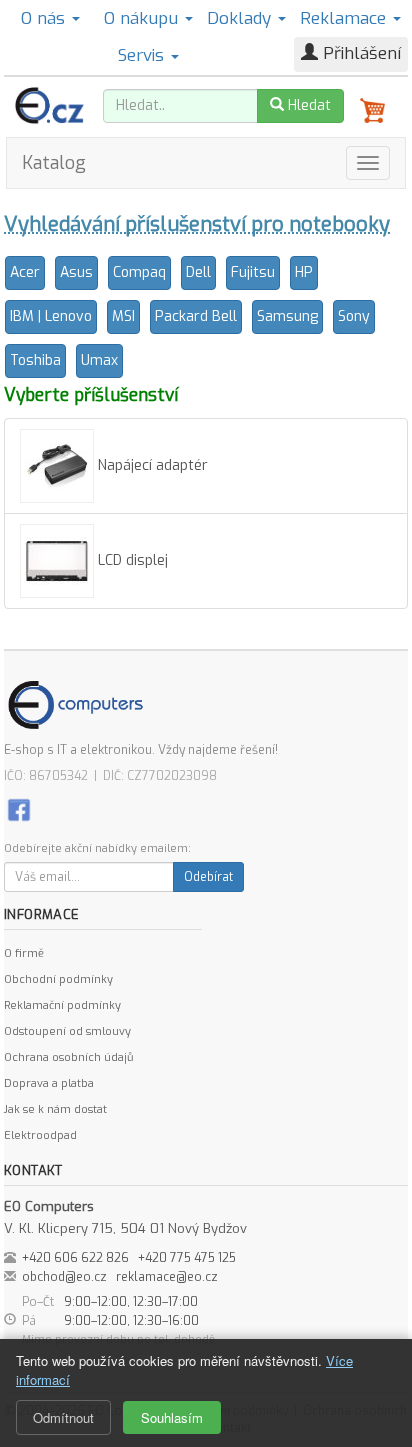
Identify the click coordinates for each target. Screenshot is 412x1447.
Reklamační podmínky (62, 1005)
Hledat (307, 105)
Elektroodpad (40, 1135)
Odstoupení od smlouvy (67, 1031)
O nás (45, 18)
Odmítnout (63, 1417)
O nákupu (143, 18)
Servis (143, 55)
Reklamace (345, 18)
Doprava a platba (49, 1083)
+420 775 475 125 (187, 1258)
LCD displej (131, 560)
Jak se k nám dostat (55, 1109)
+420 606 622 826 (75, 1258)
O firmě (24, 953)
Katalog (54, 163)
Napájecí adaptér (151, 465)
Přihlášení (359, 53)
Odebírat (208, 877)
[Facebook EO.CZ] (19, 809)
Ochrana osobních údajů (68, 1057)
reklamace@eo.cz (167, 1277)
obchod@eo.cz (64, 1277)
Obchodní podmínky (58, 979)
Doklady (241, 18)
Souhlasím (172, 1417)
